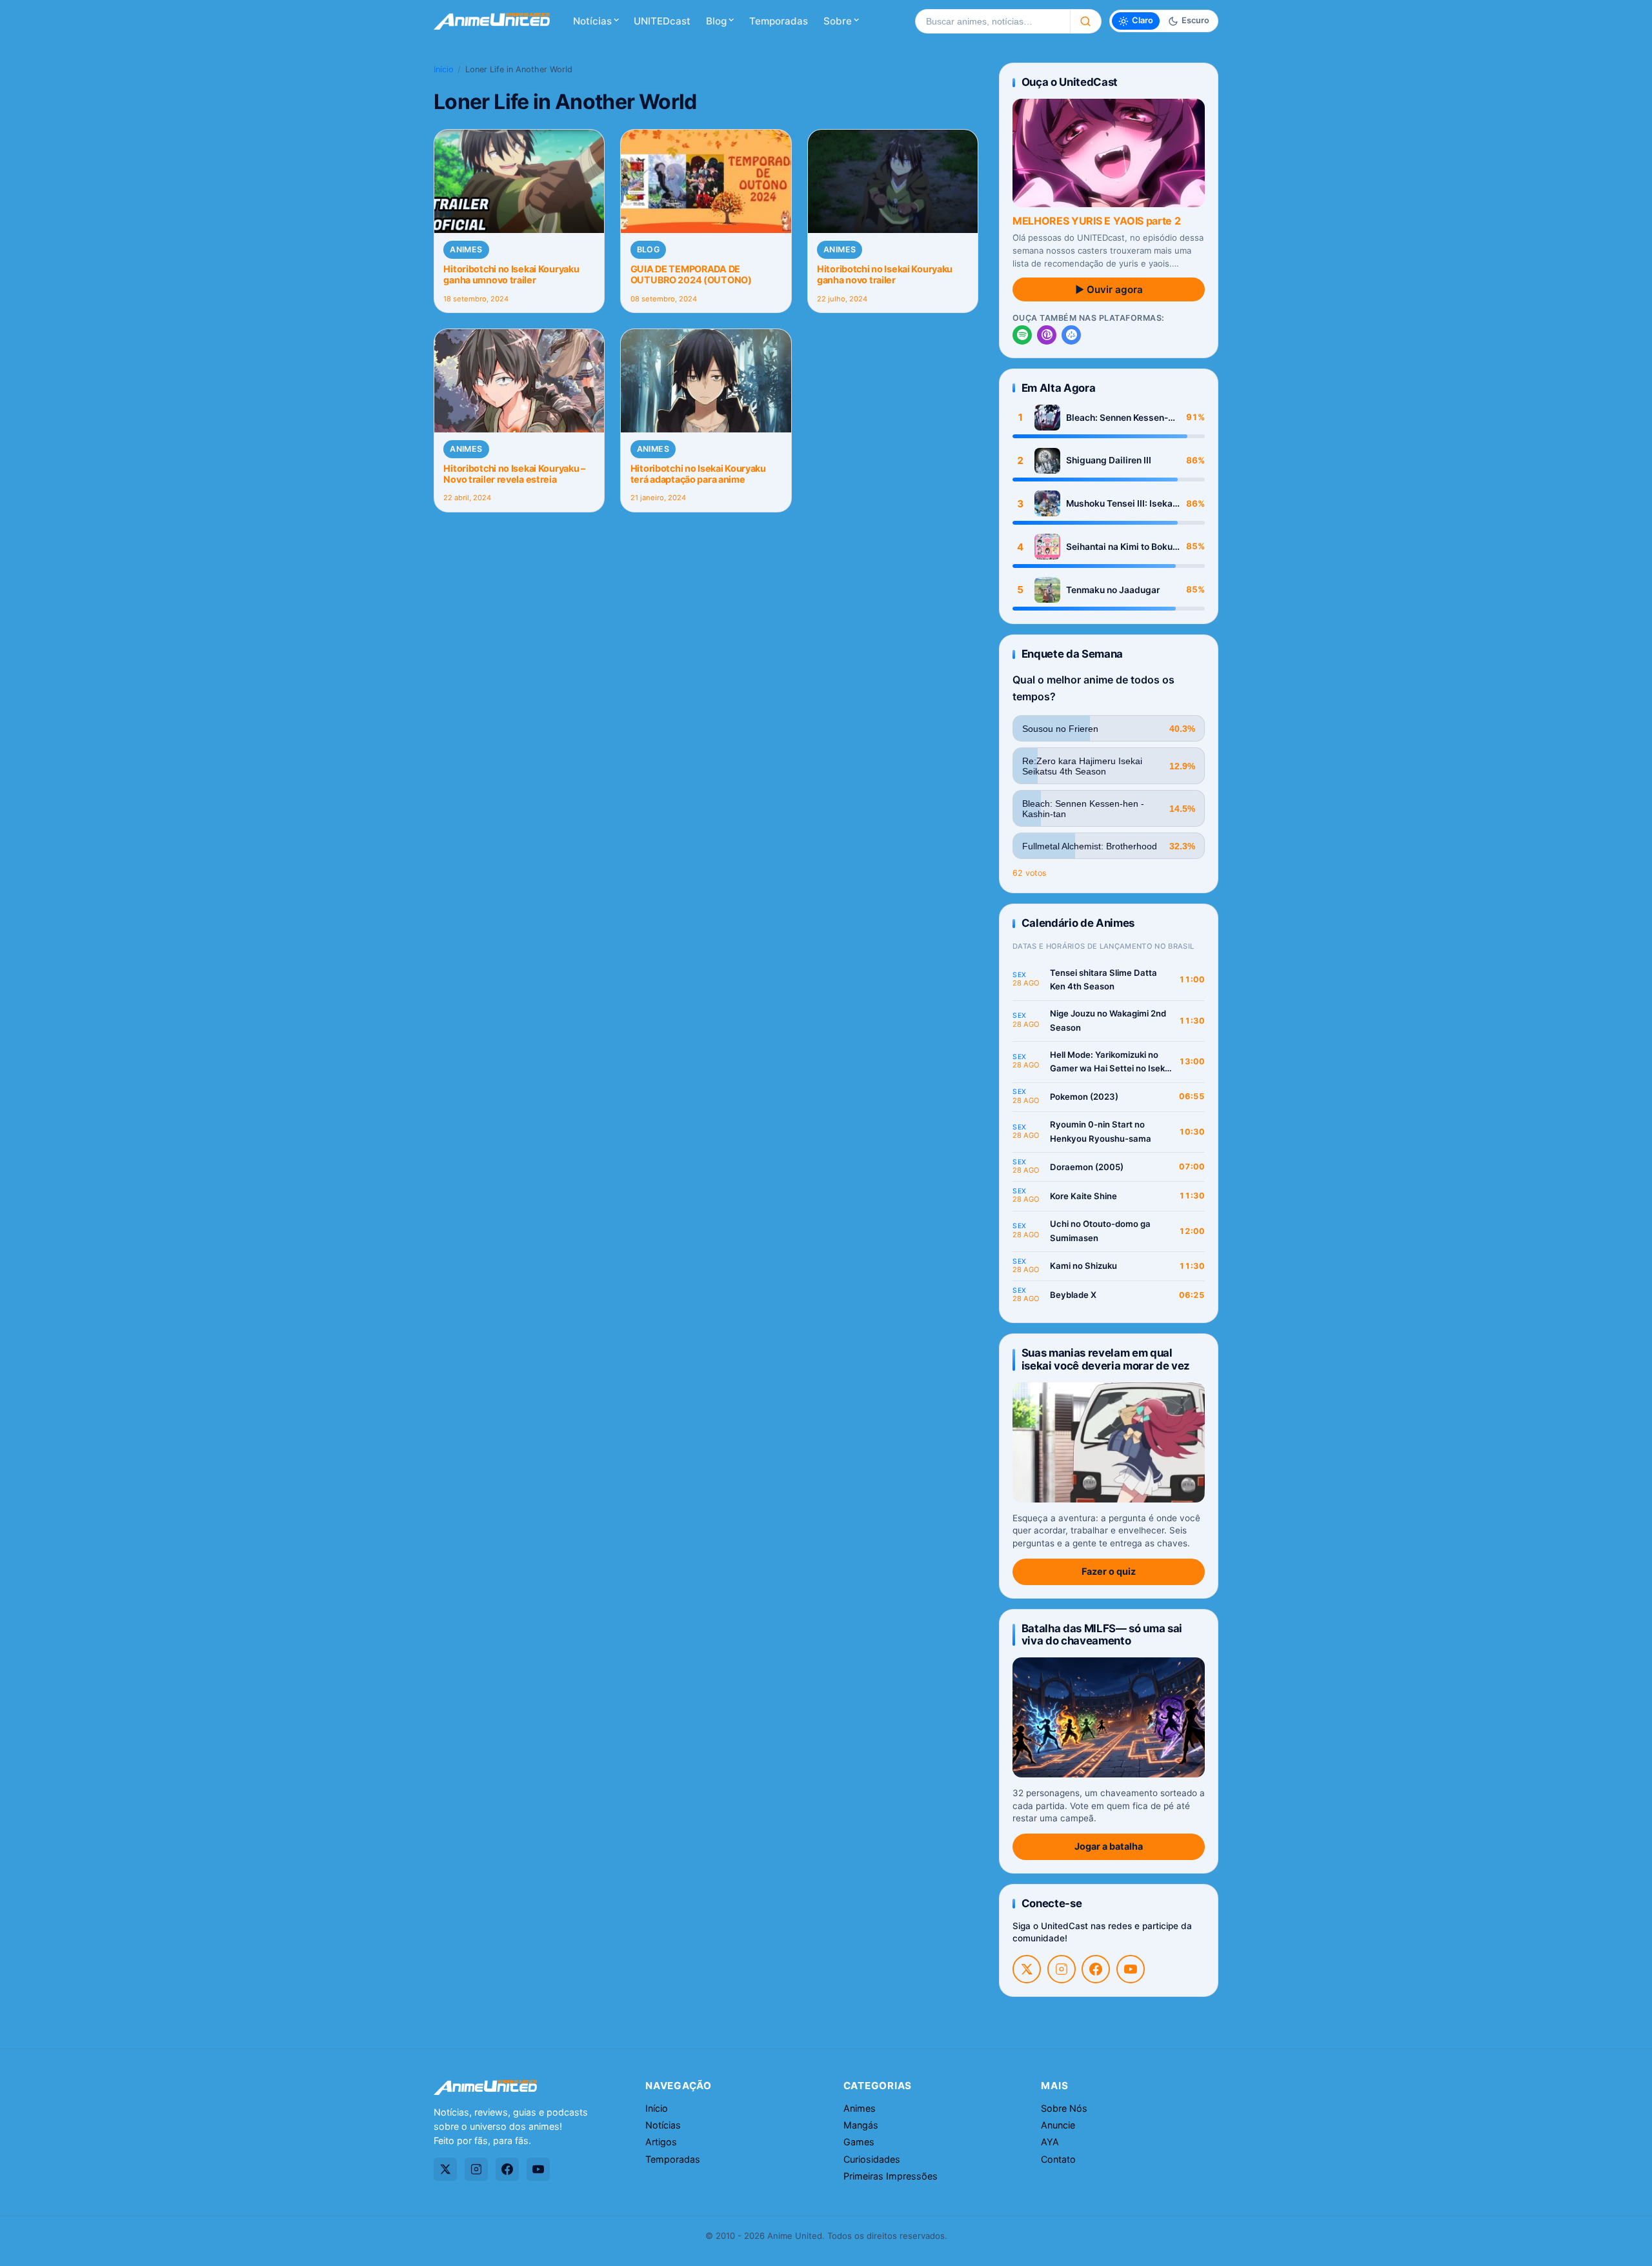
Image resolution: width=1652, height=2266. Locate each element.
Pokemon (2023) (1084, 1097)
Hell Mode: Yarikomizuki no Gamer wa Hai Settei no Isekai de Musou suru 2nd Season (1111, 1063)
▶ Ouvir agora (1109, 289)
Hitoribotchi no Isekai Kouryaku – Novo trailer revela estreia (514, 474)
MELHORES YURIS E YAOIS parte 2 (1096, 221)
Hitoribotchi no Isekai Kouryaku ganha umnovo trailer (511, 274)
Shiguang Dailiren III (1109, 460)
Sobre (838, 21)
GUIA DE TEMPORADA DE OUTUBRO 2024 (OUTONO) (691, 274)
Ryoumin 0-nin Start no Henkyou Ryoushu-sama (1101, 1131)
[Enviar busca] (1086, 21)
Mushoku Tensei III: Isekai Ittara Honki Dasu (1121, 504)
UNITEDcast (662, 21)
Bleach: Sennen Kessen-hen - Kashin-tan (1117, 418)
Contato (1058, 2159)
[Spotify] (1022, 335)
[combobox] (992, 21)
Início (444, 69)
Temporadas (779, 21)
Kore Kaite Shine (1083, 1196)
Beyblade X (1073, 1295)
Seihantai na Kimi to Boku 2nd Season (1119, 547)
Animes (466, 249)
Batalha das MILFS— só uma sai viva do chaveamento (1102, 1634)
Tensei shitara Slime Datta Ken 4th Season (1103, 980)
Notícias (592, 21)
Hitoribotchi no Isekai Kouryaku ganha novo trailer (885, 274)
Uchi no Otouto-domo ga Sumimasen (1100, 1231)
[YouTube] (1131, 1969)
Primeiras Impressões (891, 2176)
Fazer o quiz (1109, 1571)
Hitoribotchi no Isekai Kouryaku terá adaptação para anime (698, 474)
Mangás (861, 2125)
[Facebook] (1096, 1969)
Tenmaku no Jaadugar (1113, 590)
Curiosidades (872, 2159)
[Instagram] (1062, 1969)
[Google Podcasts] (1071, 335)
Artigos (661, 2142)
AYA (1050, 2142)
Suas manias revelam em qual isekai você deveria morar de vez (1106, 1359)
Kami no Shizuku (1083, 1266)
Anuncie (1058, 2125)
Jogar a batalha (1109, 1846)
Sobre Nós (1064, 2108)
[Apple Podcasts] (1047, 335)
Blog (716, 21)
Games (859, 2142)
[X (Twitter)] (1027, 1969)
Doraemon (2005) (1087, 1167)
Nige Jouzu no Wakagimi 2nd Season (1108, 1020)
